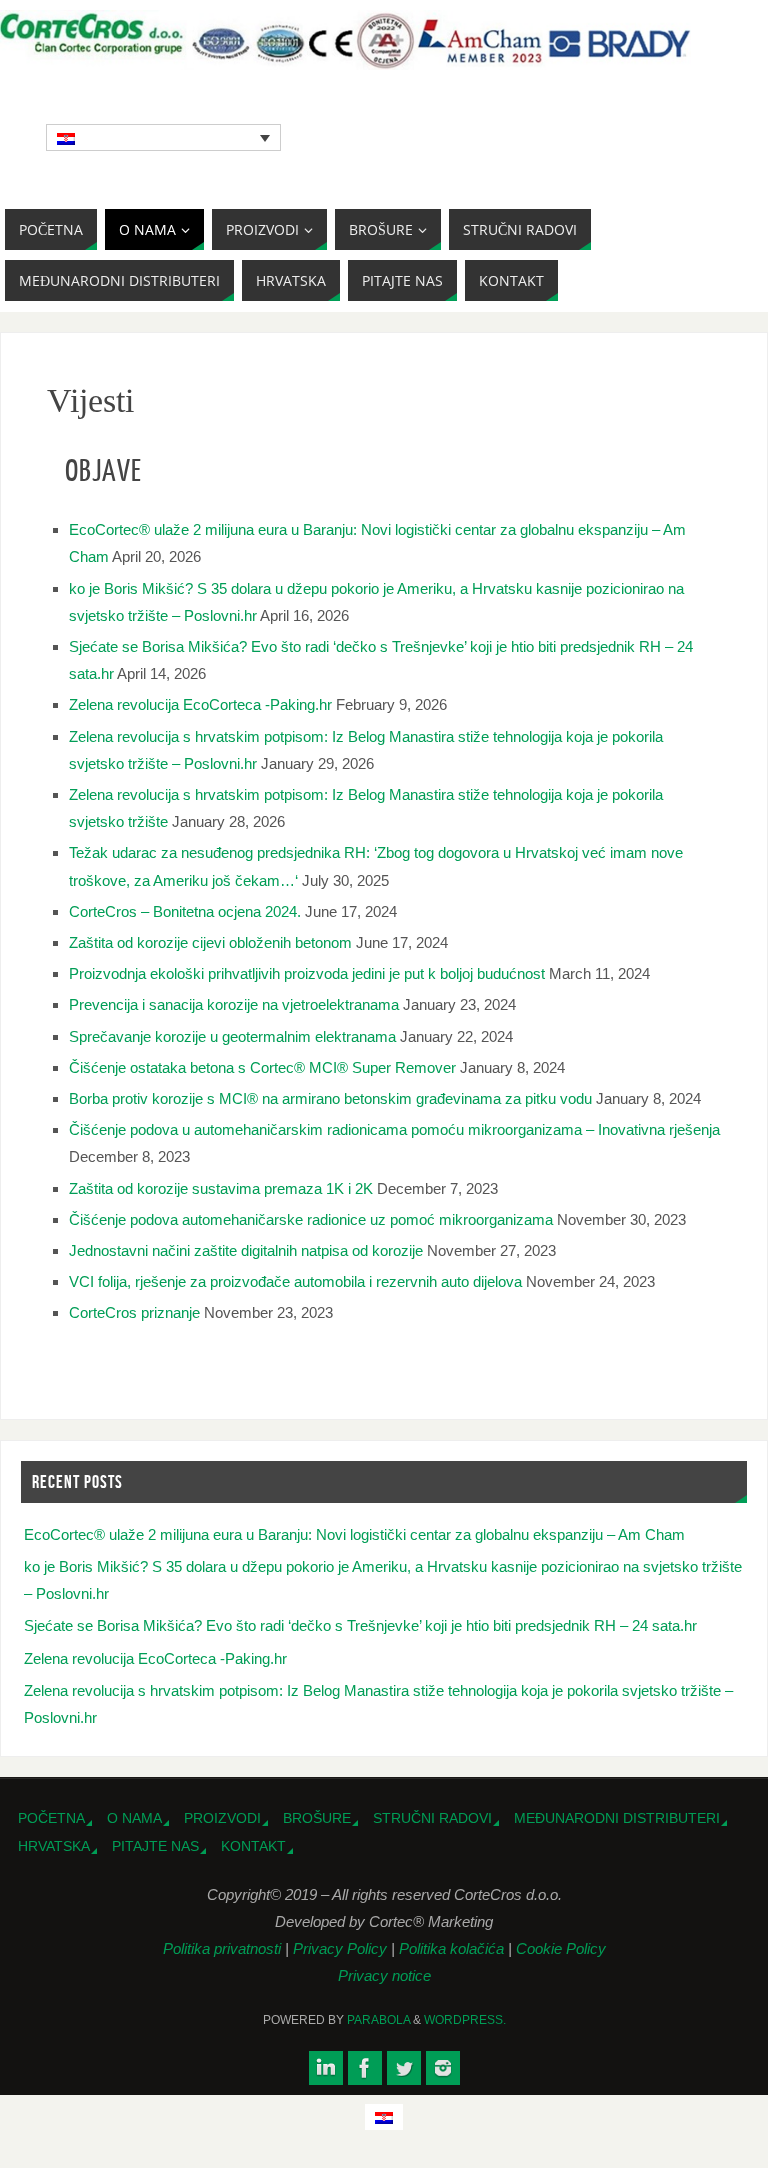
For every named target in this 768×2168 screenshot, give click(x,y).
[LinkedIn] (326, 2068)
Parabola (378, 2020)
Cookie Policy (561, 1948)
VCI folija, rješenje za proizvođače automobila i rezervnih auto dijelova (295, 1281)
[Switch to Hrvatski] (384, 2117)
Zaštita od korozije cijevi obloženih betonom (210, 942)
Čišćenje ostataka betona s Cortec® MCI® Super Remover (262, 1067)
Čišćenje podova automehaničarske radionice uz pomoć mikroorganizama (311, 1219)
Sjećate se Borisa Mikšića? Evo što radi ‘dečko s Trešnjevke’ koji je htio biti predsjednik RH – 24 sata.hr (360, 1625)
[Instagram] (443, 2068)
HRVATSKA (54, 1846)
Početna (51, 1818)
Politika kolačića (453, 1948)
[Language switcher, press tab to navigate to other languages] (164, 137)
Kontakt (253, 1846)
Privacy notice (384, 1975)
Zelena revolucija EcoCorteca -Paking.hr (200, 704)
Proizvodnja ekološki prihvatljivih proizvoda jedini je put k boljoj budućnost (307, 973)
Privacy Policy (342, 1948)
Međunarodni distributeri (617, 1818)
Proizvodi (222, 1818)
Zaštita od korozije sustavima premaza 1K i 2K (221, 1188)
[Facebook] (365, 2068)
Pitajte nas (155, 1846)
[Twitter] (404, 2068)
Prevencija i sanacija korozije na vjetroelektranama (234, 1004)
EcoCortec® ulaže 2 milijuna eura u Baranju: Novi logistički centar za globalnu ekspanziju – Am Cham (354, 1534)
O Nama (134, 1818)
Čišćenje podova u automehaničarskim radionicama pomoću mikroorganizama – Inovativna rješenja (394, 1129)
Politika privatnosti (224, 1948)
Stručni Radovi (432, 1818)
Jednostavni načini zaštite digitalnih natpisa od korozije (246, 1250)
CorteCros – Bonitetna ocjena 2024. (185, 911)
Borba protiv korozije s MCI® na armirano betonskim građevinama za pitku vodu (330, 1098)
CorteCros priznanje (134, 1312)
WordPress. (465, 2020)
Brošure (317, 1818)
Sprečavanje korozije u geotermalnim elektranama (232, 1036)
